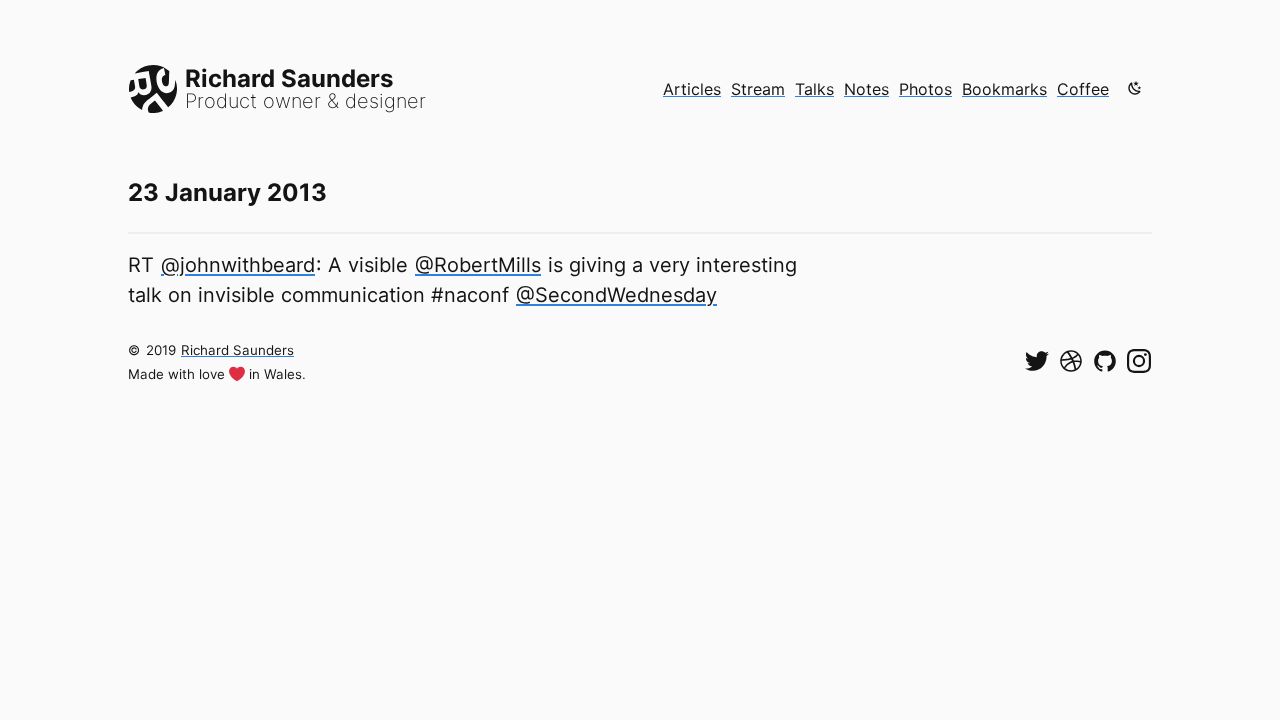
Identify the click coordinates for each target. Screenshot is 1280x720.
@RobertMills (478, 265)
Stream (758, 89)
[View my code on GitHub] (1105, 361)
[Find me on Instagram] (1139, 361)
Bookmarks (1004, 89)
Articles (692, 89)
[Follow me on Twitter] (1037, 361)
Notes (866, 89)
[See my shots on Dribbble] (1071, 361)
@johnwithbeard (238, 265)
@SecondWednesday (616, 295)
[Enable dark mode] (1135, 88)
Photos (925, 89)
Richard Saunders (237, 350)
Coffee (1083, 89)
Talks (814, 89)
